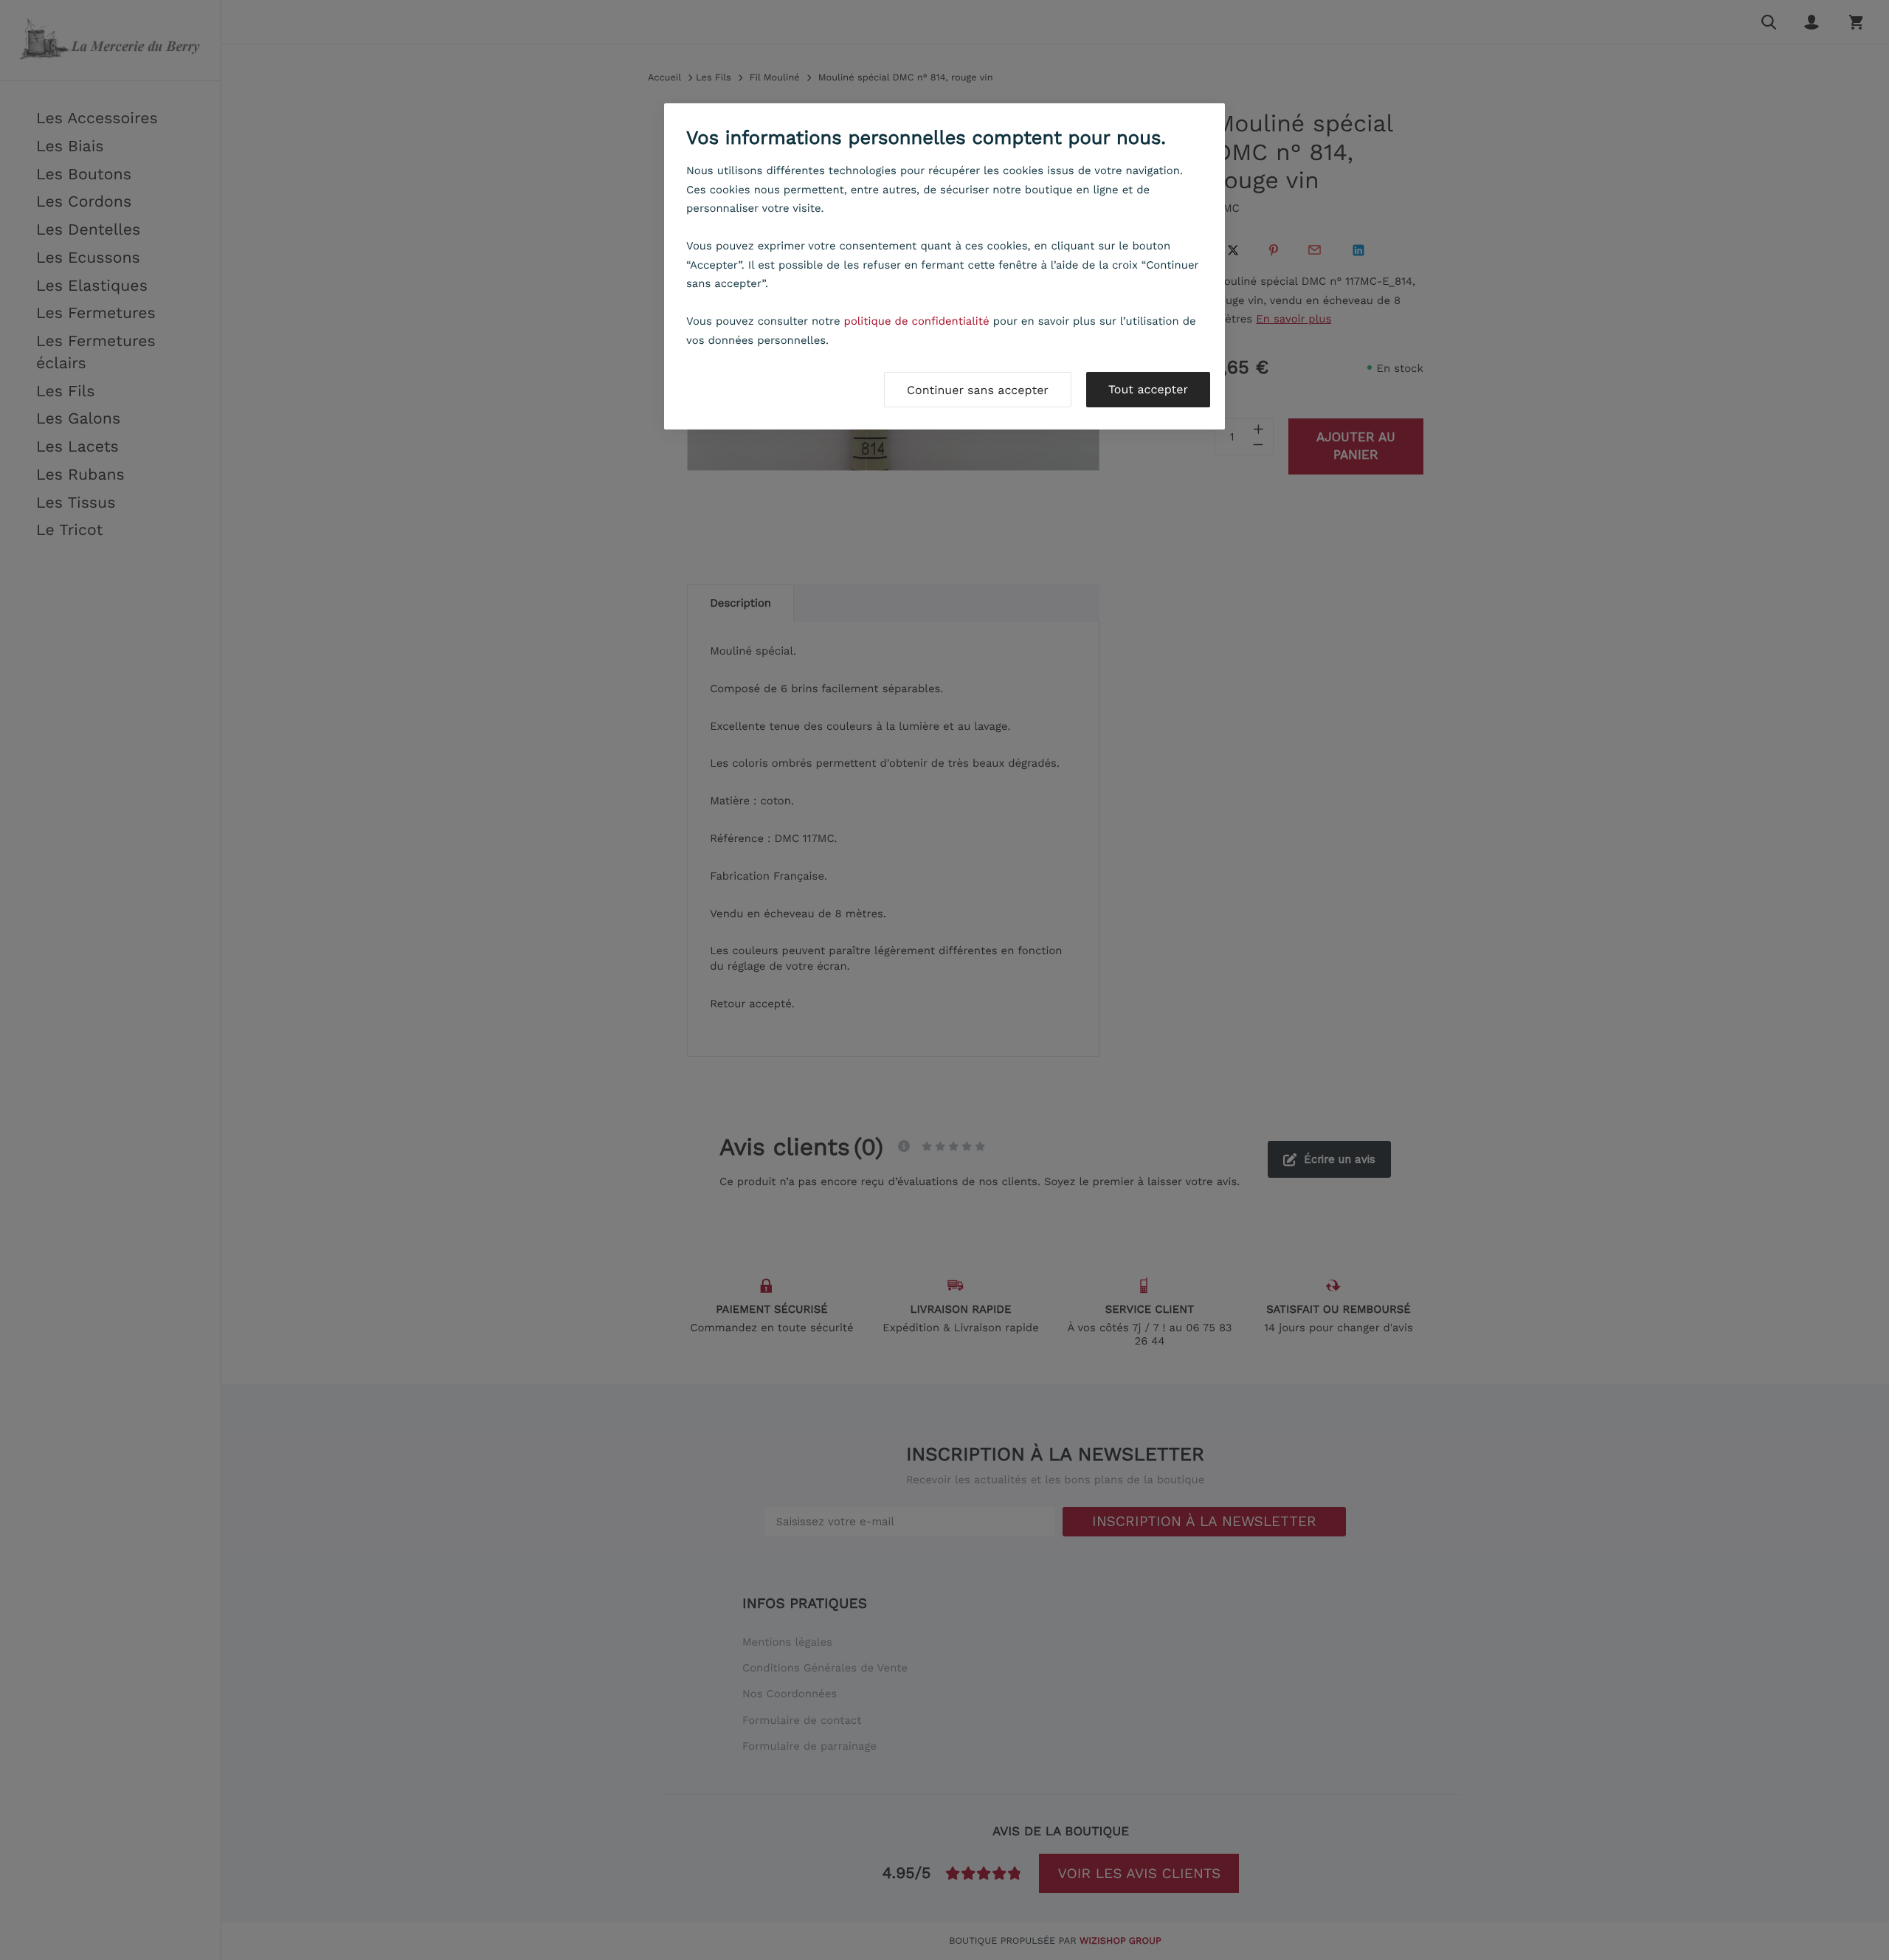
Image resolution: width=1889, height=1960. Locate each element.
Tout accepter (1148, 389)
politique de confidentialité (917, 321)
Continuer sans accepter (978, 390)
